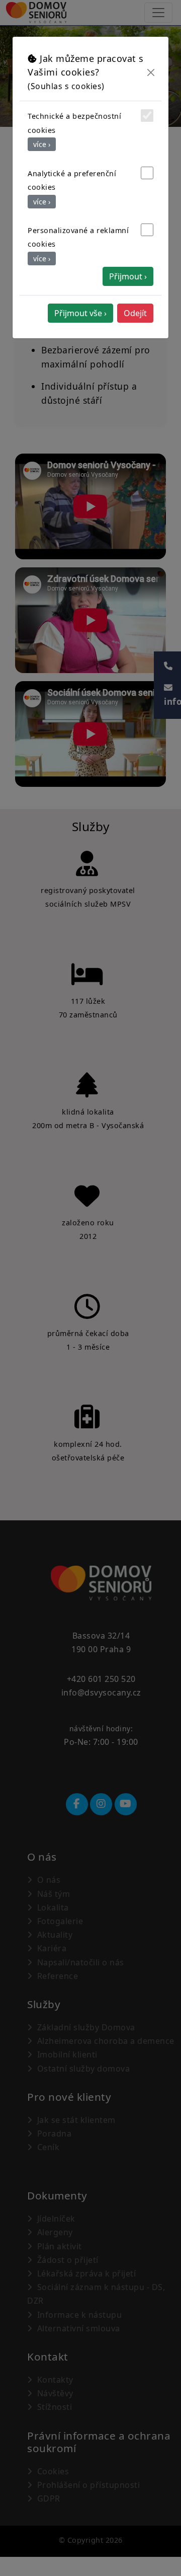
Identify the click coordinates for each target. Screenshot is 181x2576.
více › (42, 144)
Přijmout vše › (80, 313)
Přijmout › (128, 276)
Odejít (135, 313)
